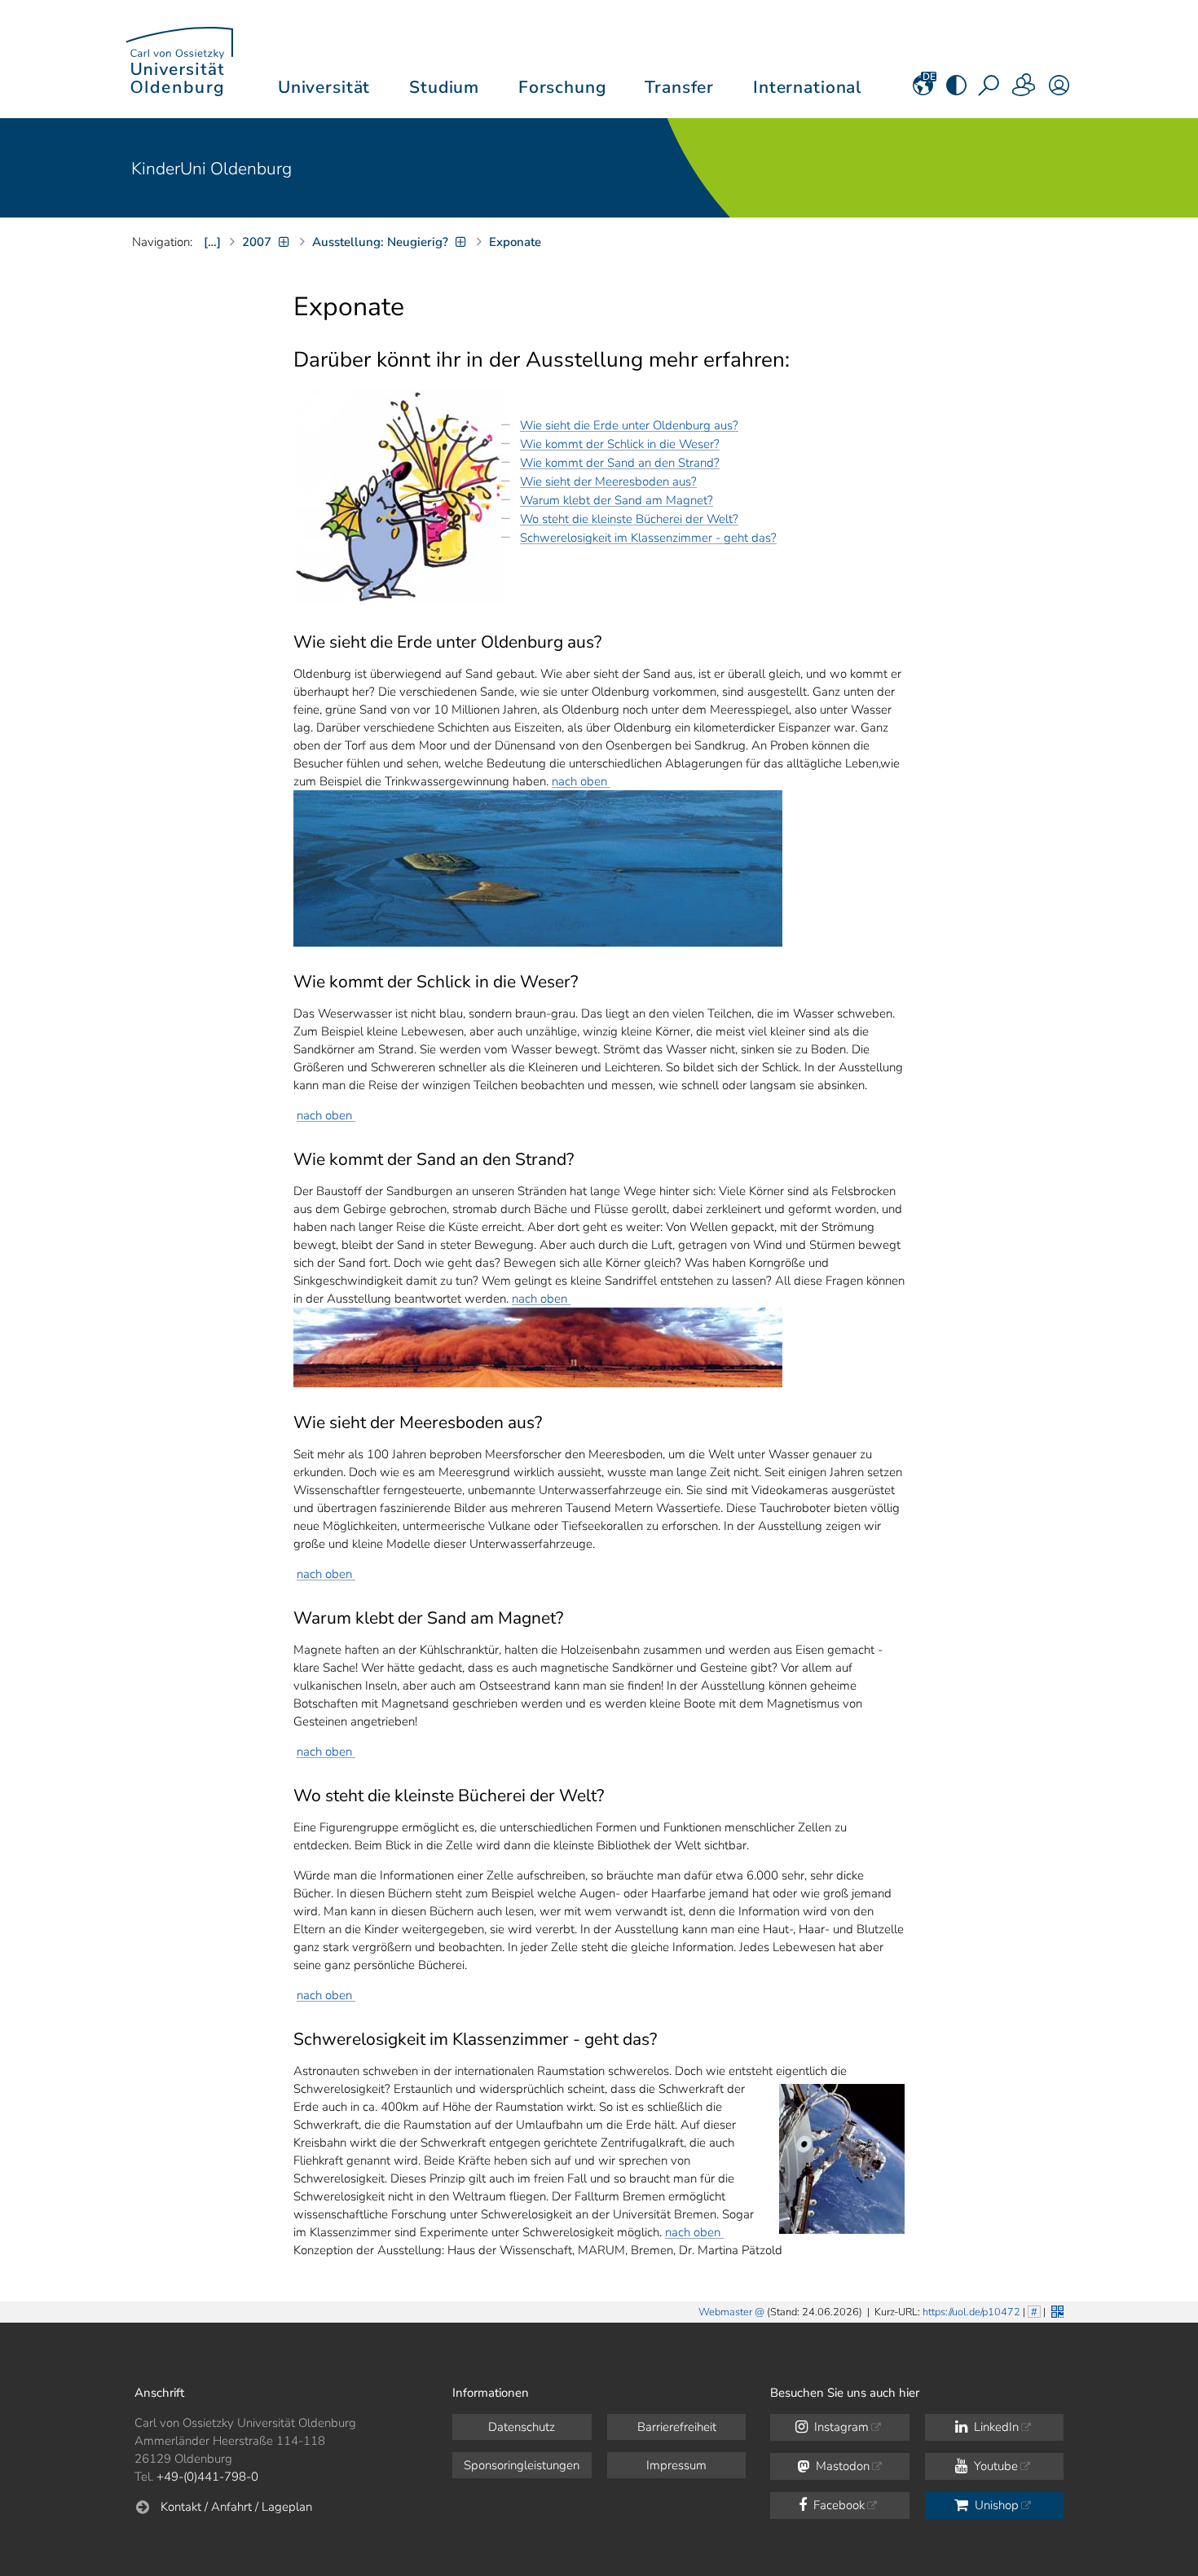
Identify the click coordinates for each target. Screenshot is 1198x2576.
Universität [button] (324, 87)
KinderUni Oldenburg (211, 169)
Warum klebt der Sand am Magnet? (617, 500)
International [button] (807, 87)
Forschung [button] (562, 87)
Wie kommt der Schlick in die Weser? (620, 444)
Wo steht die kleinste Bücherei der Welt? (629, 519)
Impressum (676, 2465)
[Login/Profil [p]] (1059, 90)
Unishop (995, 2505)
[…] (212, 242)
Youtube (994, 2466)
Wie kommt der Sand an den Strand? (620, 463)
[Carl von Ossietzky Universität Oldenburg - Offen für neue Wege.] (179, 59)
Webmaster (725, 2312)
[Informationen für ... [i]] (1024, 90)
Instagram (840, 2427)
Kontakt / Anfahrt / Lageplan (236, 2507)
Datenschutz (522, 2427)
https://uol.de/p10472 (971, 2312)
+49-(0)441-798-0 (207, 2477)
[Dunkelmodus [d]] (956, 90)
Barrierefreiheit (677, 2427)
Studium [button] (444, 87)
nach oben (581, 781)
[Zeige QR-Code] (1056, 2310)
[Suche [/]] (990, 90)
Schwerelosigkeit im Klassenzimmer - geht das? (648, 538)
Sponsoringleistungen (522, 2465)
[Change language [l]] (923, 90)
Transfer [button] (679, 87)
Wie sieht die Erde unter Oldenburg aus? (629, 425)
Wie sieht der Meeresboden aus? (608, 481)
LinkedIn (995, 2427)
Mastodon (841, 2466)
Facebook (837, 2505)
